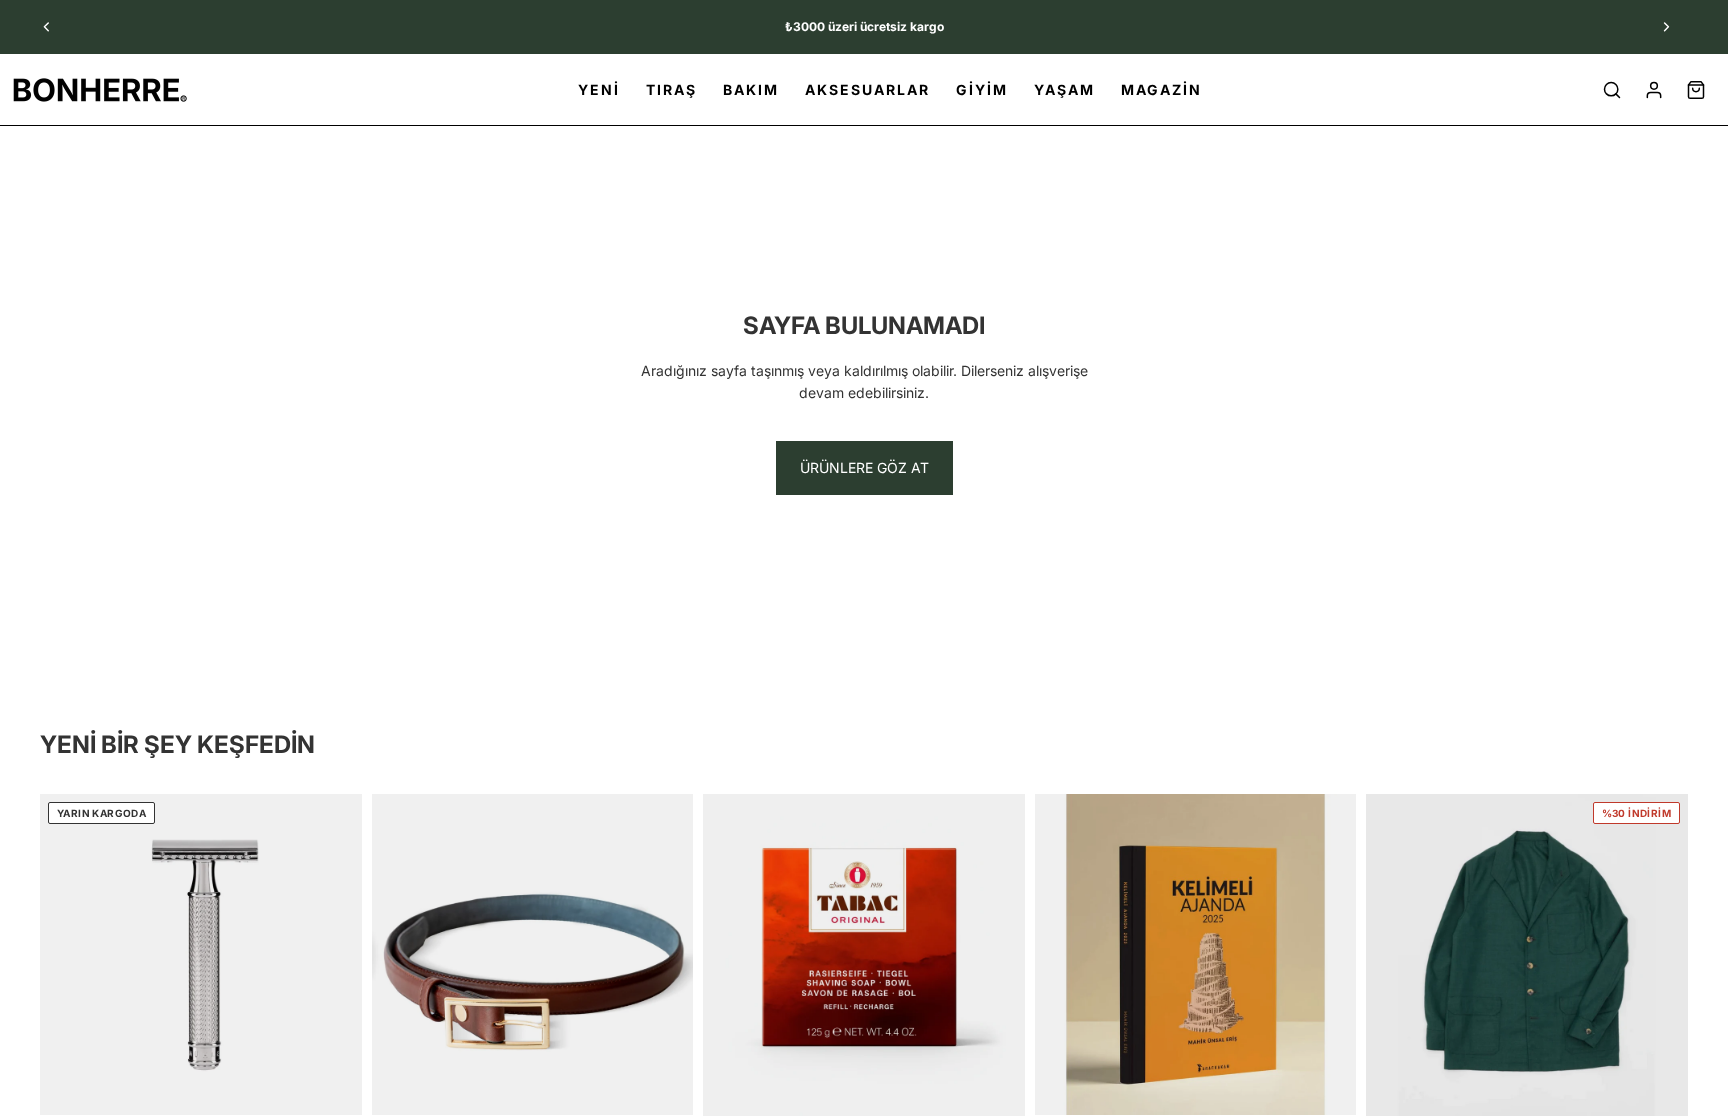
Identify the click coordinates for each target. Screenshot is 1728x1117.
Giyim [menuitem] (982, 89)
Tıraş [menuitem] (671, 89)
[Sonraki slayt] (1666, 27)
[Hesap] (1654, 90)
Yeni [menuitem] (599, 89)
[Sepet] (1696, 90)
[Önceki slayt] (47, 27)
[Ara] (1612, 90)
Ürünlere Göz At (864, 467)
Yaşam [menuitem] (1064, 89)
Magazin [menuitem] (1161, 89)
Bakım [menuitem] (751, 89)
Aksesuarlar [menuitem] (867, 89)
